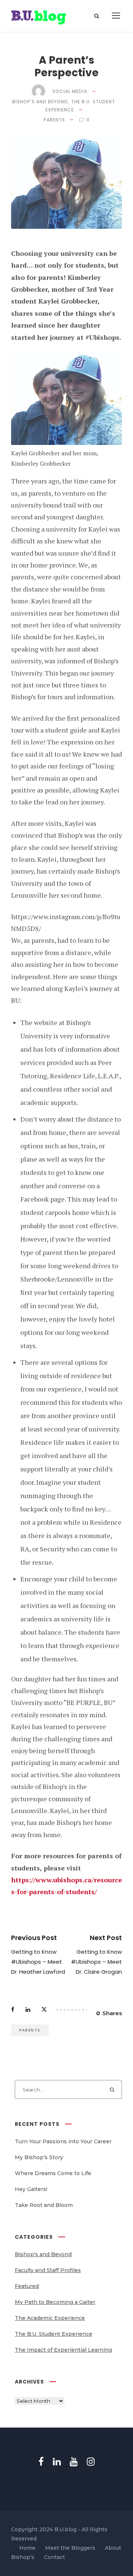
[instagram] (91, 2462)
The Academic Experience (50, 2318)
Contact (54, 2557)
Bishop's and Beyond (40, 102)
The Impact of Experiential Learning (63, 2350)
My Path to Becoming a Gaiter (55, 2302)
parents (54, 120)
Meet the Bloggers (70, 2548)
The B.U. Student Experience (54, 2334)
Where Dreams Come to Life (53, 2173)
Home (27, 2548)
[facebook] (41, 2462)
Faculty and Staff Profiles (48, 2270)
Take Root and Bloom (44, 2205)
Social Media (70, 91)
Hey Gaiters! (31, 2189)
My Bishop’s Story (39, 2157)
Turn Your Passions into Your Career (63, 2141)
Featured (27, 2286)
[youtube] (74, 2462)
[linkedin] (57, 2462)
